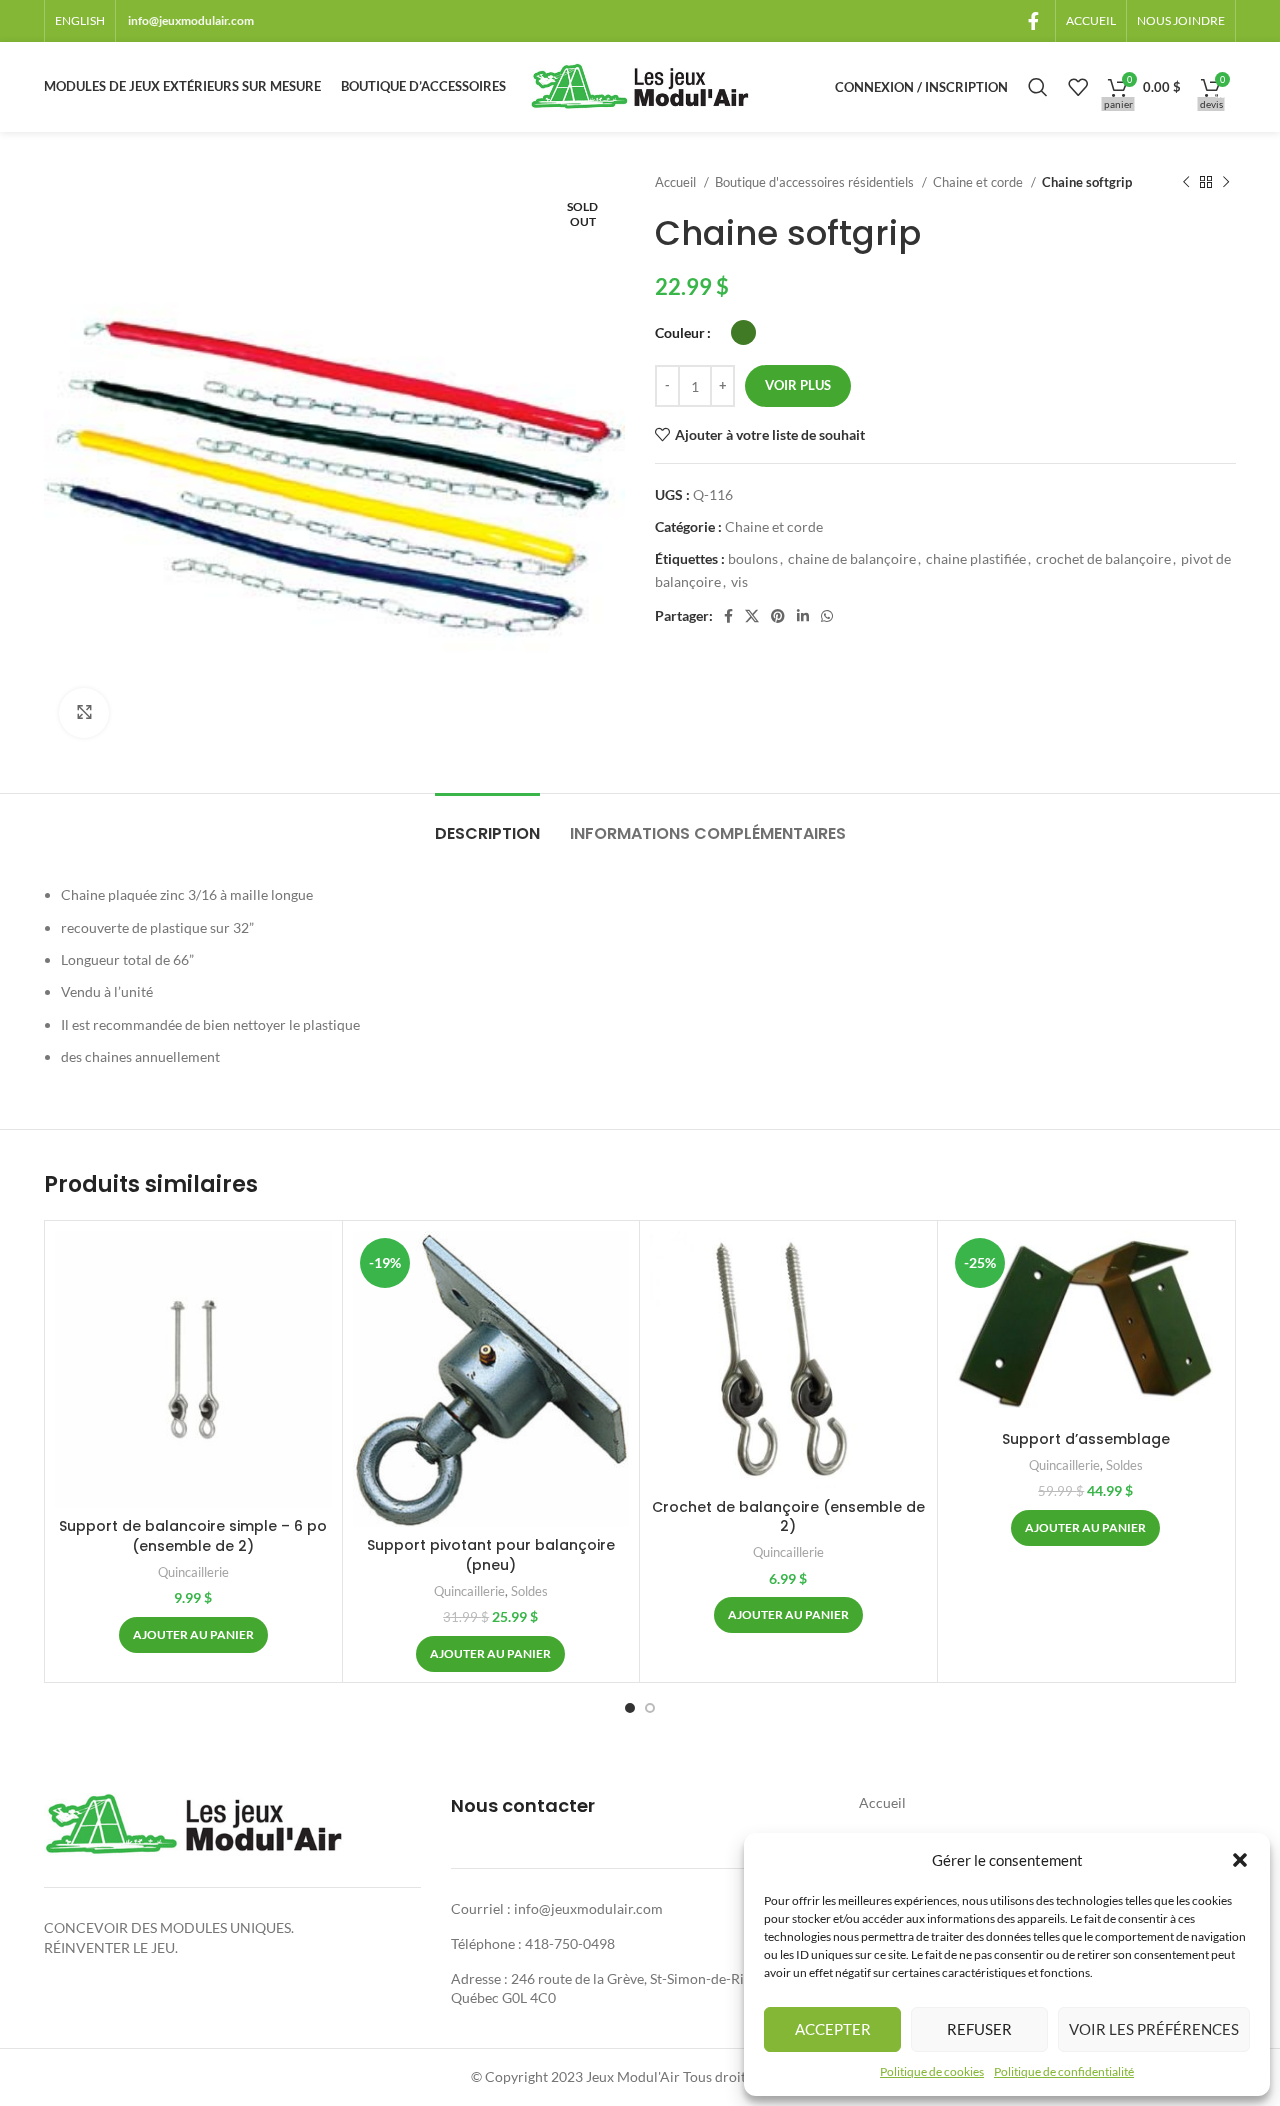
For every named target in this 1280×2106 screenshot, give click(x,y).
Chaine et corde (979, 182)
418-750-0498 (570, 1943)
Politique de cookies (932, 2071)
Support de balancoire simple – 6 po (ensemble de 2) (193, 1536)
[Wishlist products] (1078, 87)
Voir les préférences (1154, 2029)
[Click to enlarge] (84, 713)
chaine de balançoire (852, 558)
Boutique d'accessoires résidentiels (816, 182)
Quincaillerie (193, 1572)
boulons (753, 558)
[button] (1240, 1860)
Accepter (833, 2029)
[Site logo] (640, 85)
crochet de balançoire (1103, 558)
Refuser (979, 2029)
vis (739, 581)
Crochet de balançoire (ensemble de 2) (788, 1517)
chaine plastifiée (976, 558)
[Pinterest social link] (778, 616)
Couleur (680, 332)
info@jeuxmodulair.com (191, 20)
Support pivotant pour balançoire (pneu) (491, 1555)
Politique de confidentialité (1064, 2071)
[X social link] (752, 616)
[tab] (487, 823)
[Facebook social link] (1033, 21)
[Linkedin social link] (803, 616)
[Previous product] (1186, 183)
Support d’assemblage (1086, 1439)
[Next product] (1226, 183)
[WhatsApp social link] (827, 616)
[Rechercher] (1038, 87)
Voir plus (798, 385)
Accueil (677, 182)
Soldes (529, 1591)
